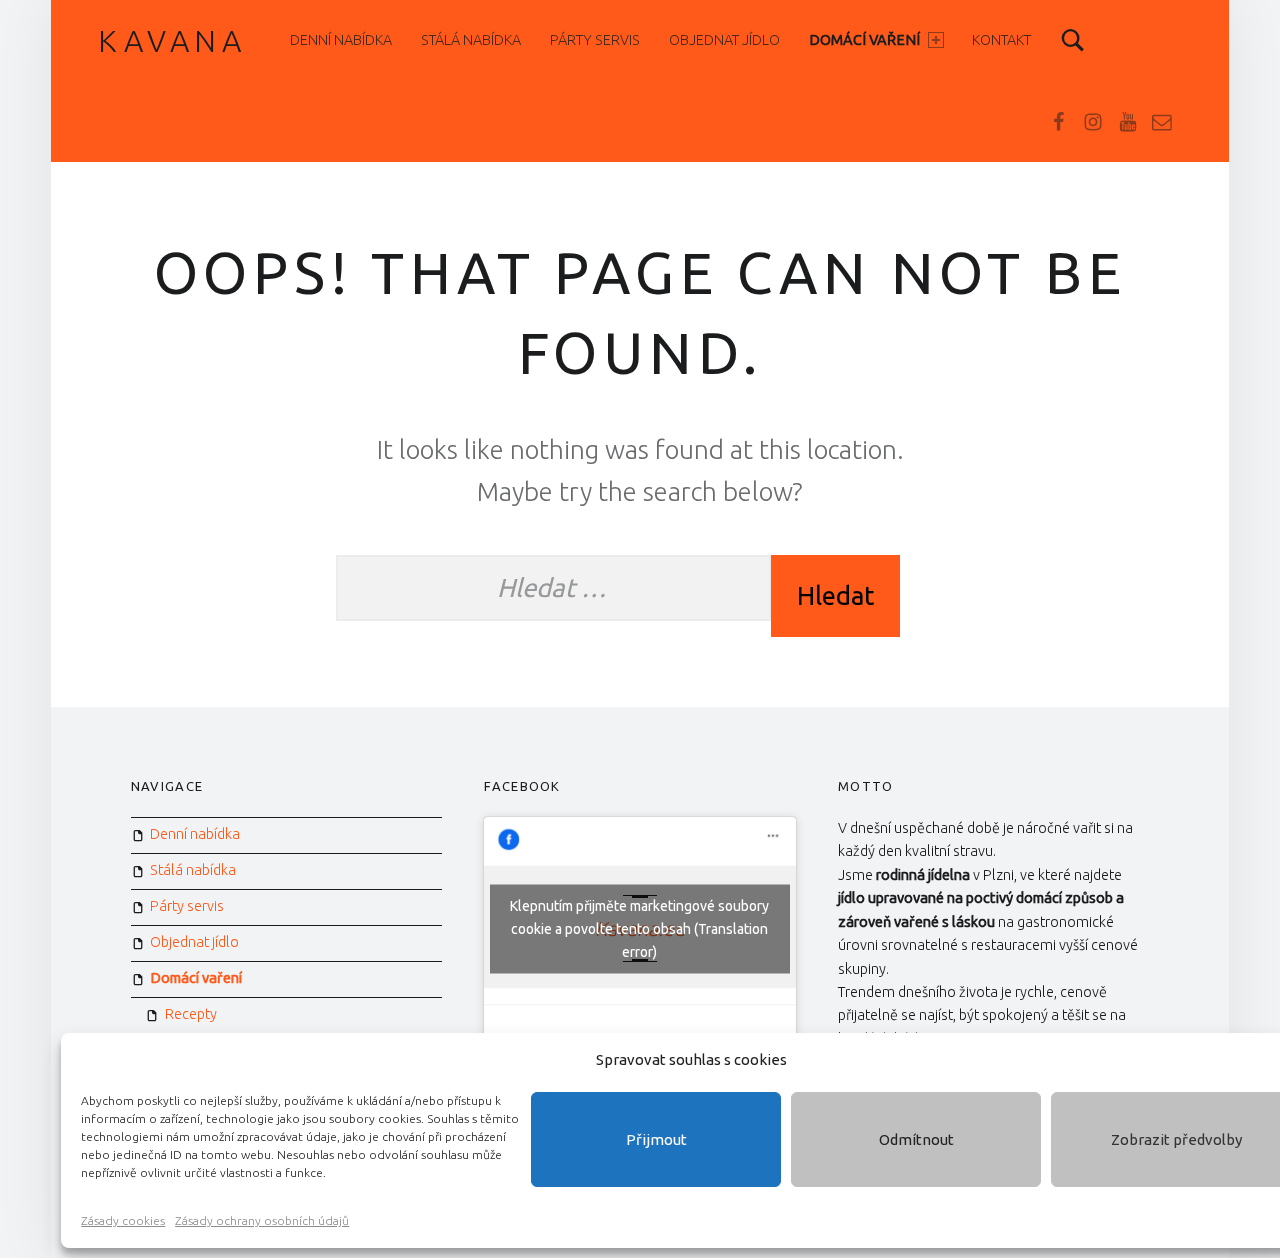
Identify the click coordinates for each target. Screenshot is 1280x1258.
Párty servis (595, 40)
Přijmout (656, 1139)
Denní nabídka (341, 40)
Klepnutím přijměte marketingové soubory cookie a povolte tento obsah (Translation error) (639, 928)
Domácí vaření (864, 40)
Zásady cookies (123, 1220)
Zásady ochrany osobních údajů (262, 1220)
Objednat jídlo (724, 40)
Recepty (191, 1014)
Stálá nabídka (471, 40)
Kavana (172, 41)
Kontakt (1001, 40)
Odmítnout (916, 1139)
